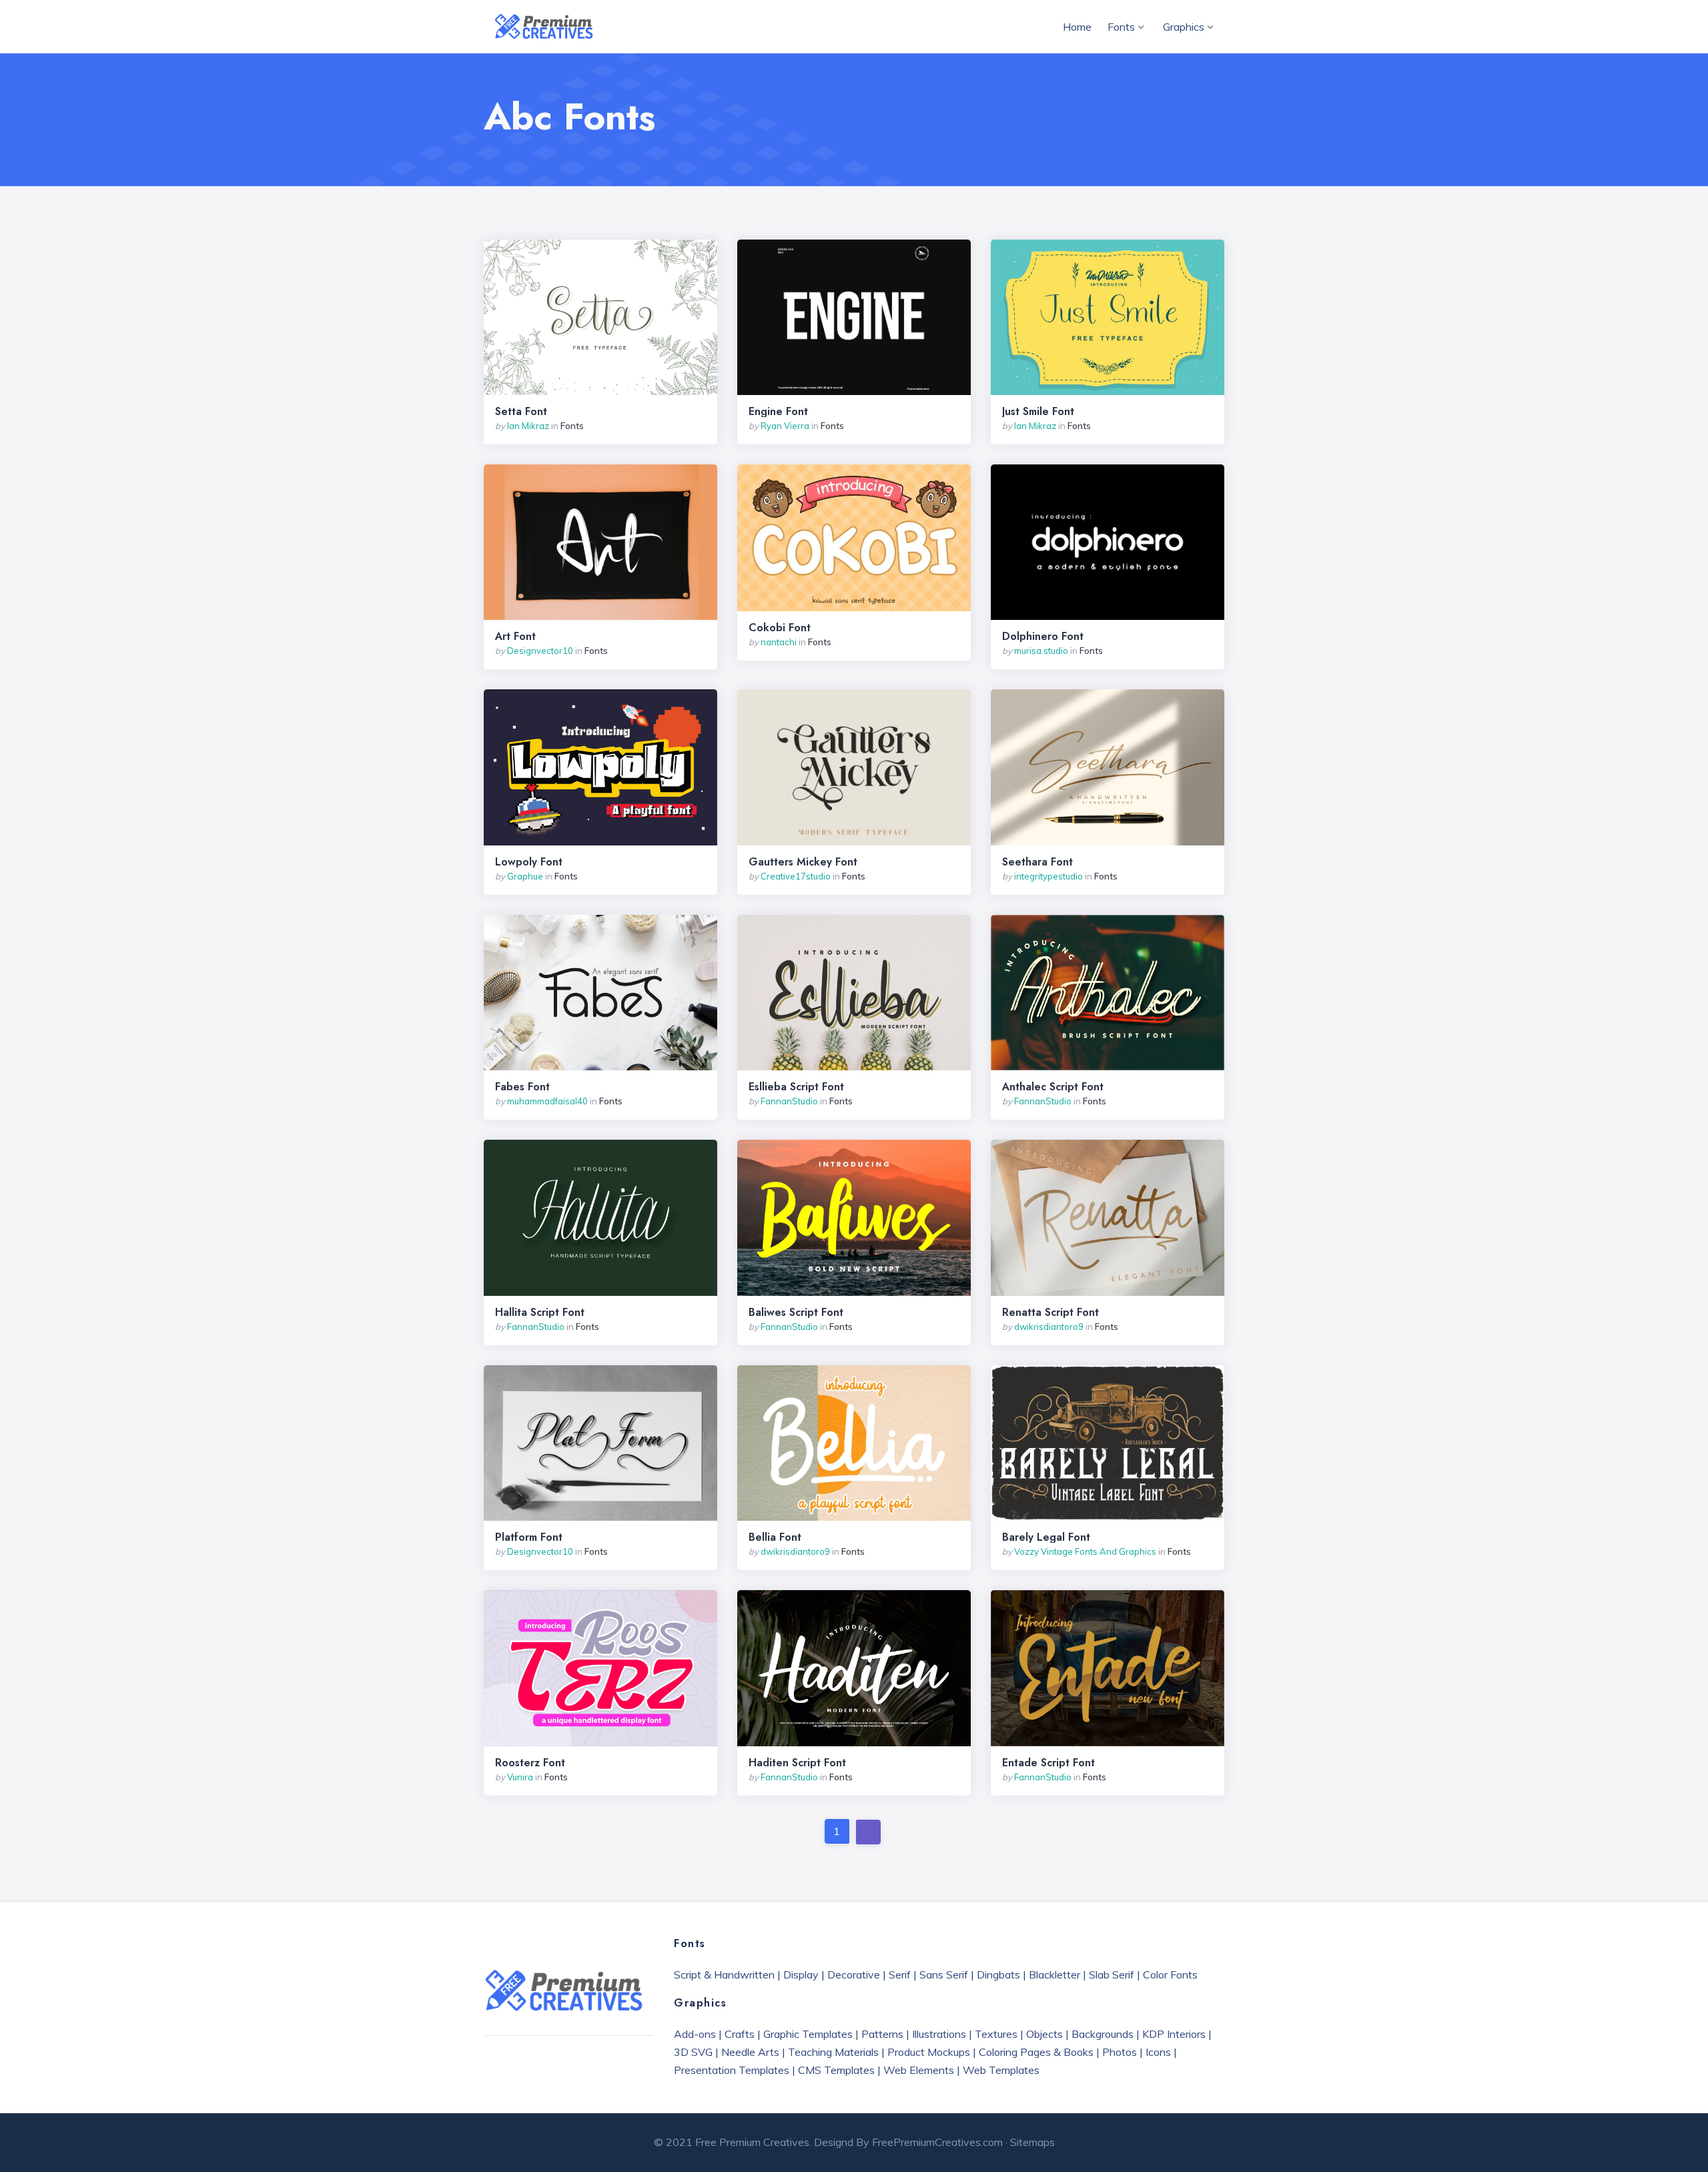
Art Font (515, 637)
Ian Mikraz (528, 426)
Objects (1044, 2034)
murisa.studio (1041, 651)
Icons (1158, 2052)
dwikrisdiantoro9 (1049, 1327)
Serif (900, 1974)
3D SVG (693, 2052)
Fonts (1121, 27)
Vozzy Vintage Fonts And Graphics (1085, 1551)
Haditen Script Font (797, 1763)
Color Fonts (1170, 1974)
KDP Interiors (1174, 2034)
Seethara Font (1037, 862)
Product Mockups (929, 2052)
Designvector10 (540, 651)
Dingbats (998, 1974)
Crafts (740, 2034)
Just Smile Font (1038, 412)
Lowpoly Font (529, 862)
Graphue (525, 876)
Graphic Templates (808, 2034)
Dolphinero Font (1043, 637)
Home (1077, 27)
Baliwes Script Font (796, 1313)
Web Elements (919, 2070)
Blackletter (1054, 1974)
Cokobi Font (780, 628)
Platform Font (529, 1537)
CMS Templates (836, 2070)
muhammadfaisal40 (547, 1101)
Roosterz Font (530, 1763)
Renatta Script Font (1050, 1313)
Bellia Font (775, 1537)
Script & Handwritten (724, 1974)
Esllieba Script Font (796, 1087)
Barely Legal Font (1046, 1537)
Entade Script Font (1048, 1763)
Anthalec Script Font (1053, 1087)
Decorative (854, 1974)
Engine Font (778, 412)
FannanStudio (789, 1101)
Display (801, 1974)
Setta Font (521, 412)
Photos (1120, 2052)
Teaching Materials (833, 2052)
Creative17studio (796, 876)
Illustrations (939, 2034)
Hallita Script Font (540, 1313)
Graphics (1184, 27)
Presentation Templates (732, 2070)
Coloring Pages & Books (1036, 2052)
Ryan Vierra (785, 426)
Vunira (520, 1777)
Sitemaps (1032, 2142)
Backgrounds (1103, 2034)
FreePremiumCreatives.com (937, 2142)
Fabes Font (522, 1087)
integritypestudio (1048, 876)
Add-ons (695, 2034)
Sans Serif (944, 1974)
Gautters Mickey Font (803, 862)
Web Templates (1001, 2070)
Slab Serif (1112, 1974)
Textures (996, 2034)
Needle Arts (750, 2052)
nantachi (779, 642)
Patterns (882, 2034)
